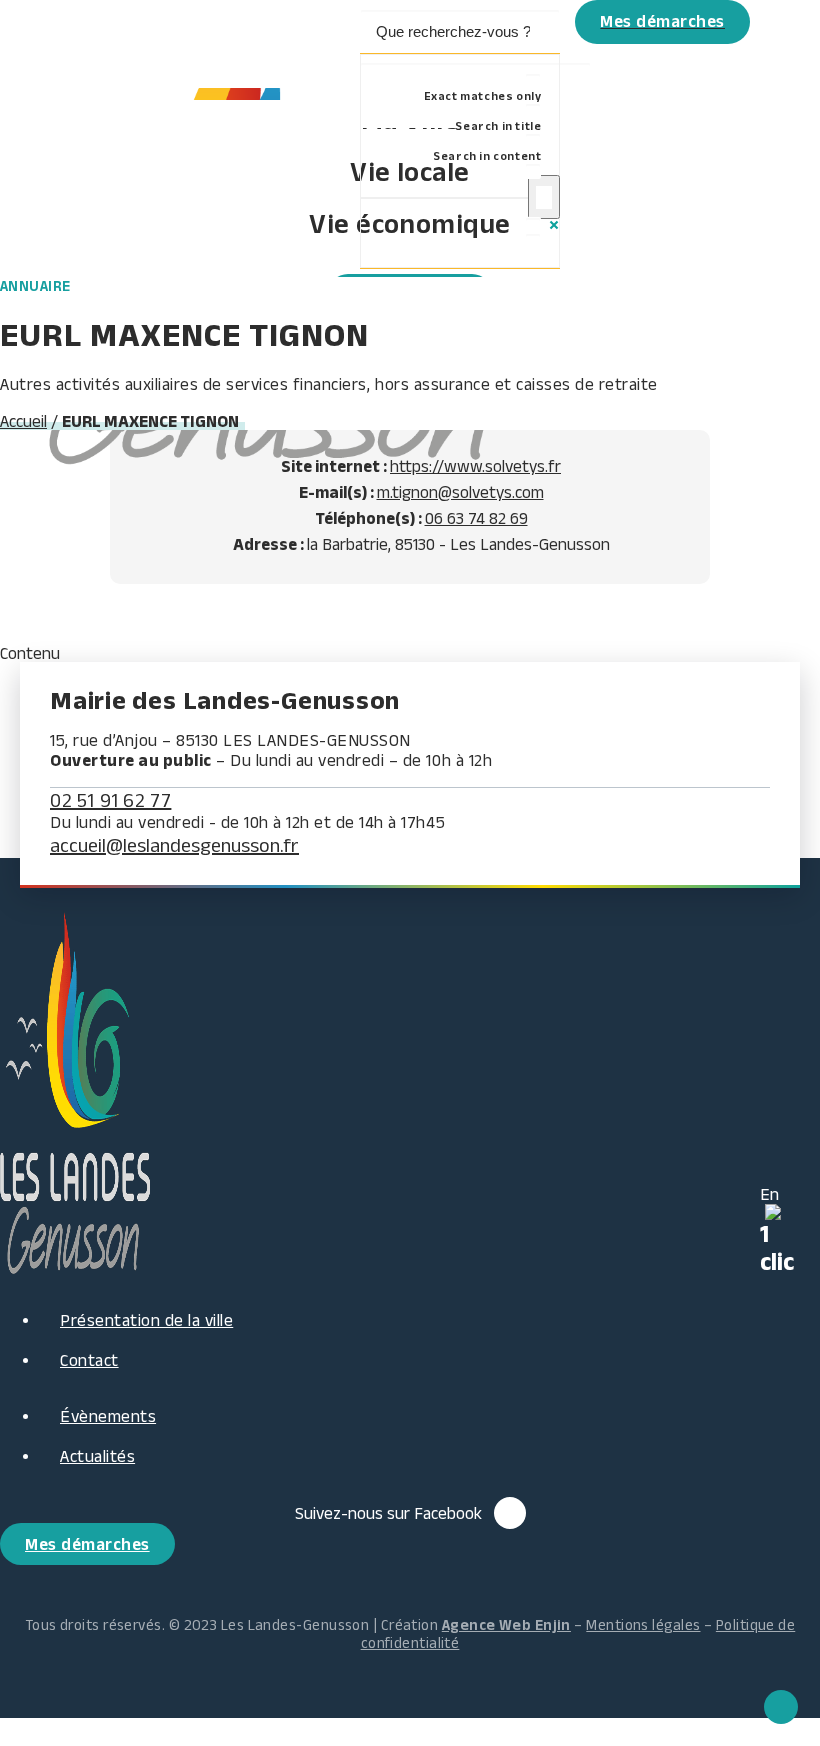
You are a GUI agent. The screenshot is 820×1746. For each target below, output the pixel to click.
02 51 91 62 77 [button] (110, 800)
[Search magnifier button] (544, 197)
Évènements (108, 1416)
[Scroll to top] (781, 1705)
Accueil (23, 421)
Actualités (97, 1456)
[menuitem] (467, 44)
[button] (467, 44)
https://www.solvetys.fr (475, 466)
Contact (89, 1360)
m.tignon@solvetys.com (460, 492)
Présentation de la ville (146, 1320)
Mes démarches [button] (87, 1544)
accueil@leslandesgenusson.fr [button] (174, 845)
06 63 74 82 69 (476, 518)
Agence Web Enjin (506, 1624)
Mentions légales (643, 1624)
